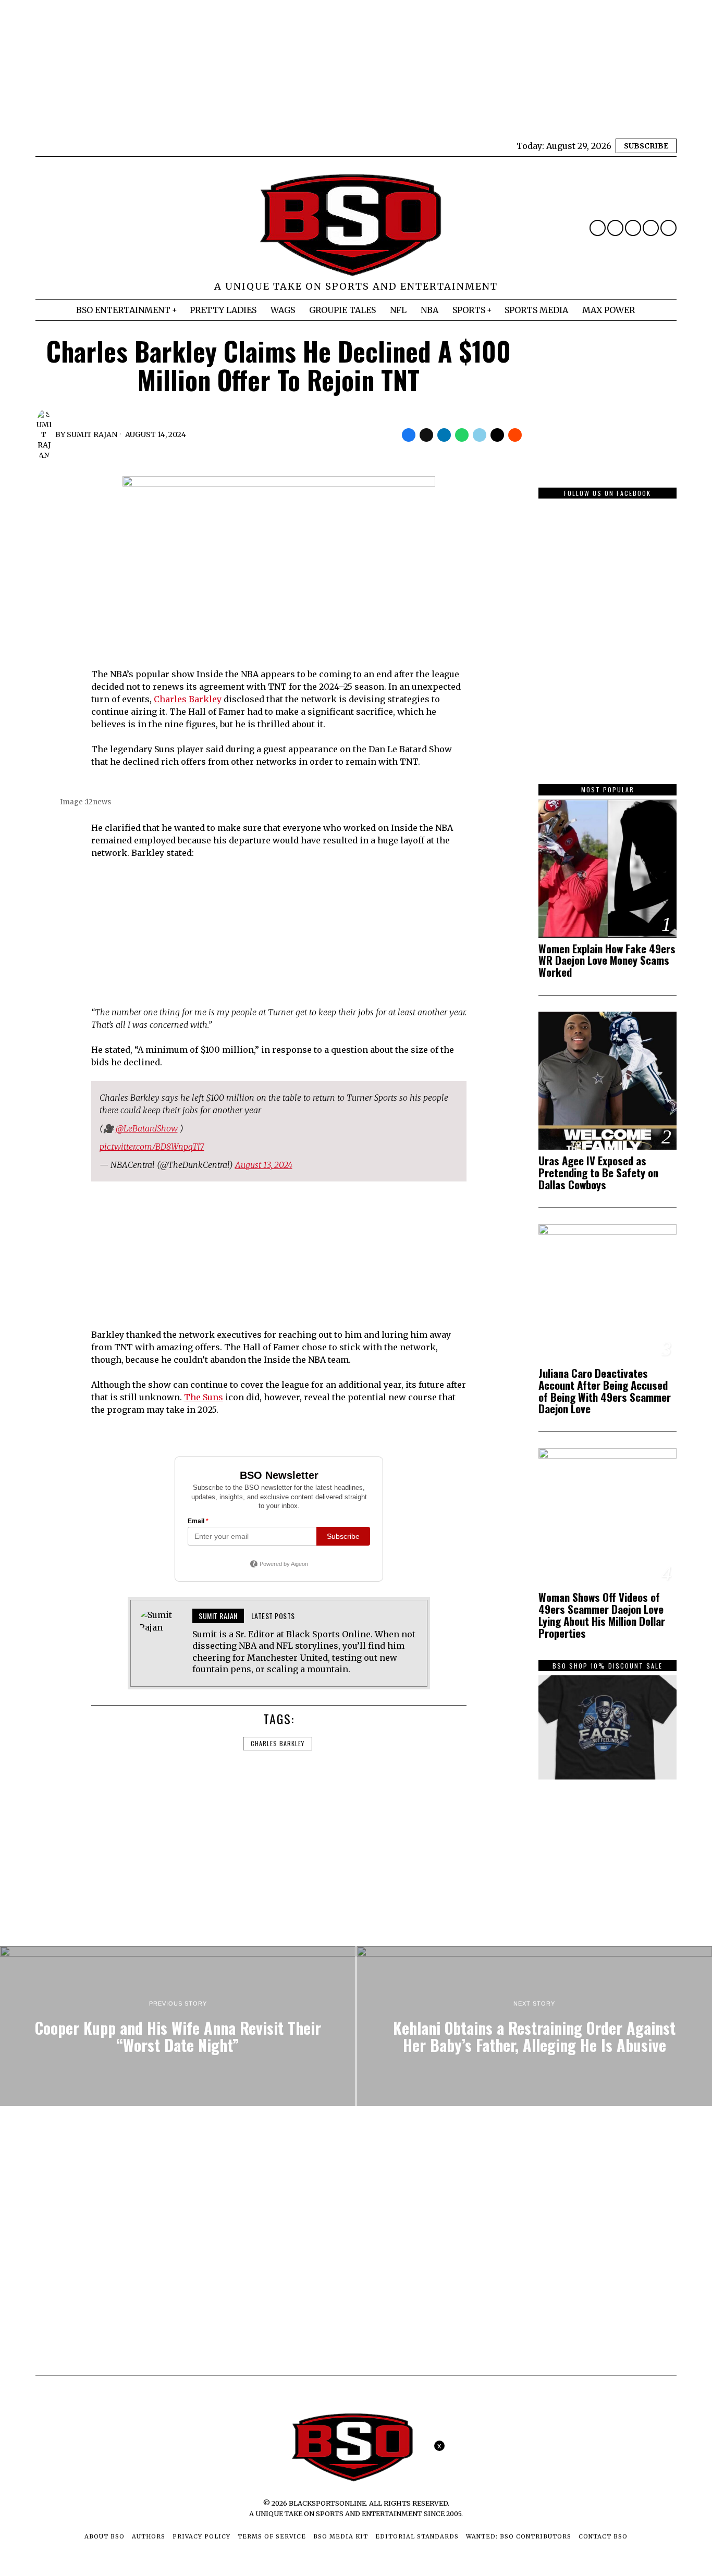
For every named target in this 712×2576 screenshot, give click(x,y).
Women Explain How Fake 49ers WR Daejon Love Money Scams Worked (607, 961)
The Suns (204, 1397)
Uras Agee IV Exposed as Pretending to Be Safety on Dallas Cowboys (598, 1173)
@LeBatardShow (147, 1128)
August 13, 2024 (264, 1165)
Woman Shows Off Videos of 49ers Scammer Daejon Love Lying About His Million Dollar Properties (602, 1615)
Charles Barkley (188, 699)
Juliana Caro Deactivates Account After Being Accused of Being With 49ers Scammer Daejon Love (605, 1391)
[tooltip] (598, 228)
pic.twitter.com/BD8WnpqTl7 (152, 1147)
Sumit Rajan (92, 434)
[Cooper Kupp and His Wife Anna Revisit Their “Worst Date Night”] (178, 2026)
